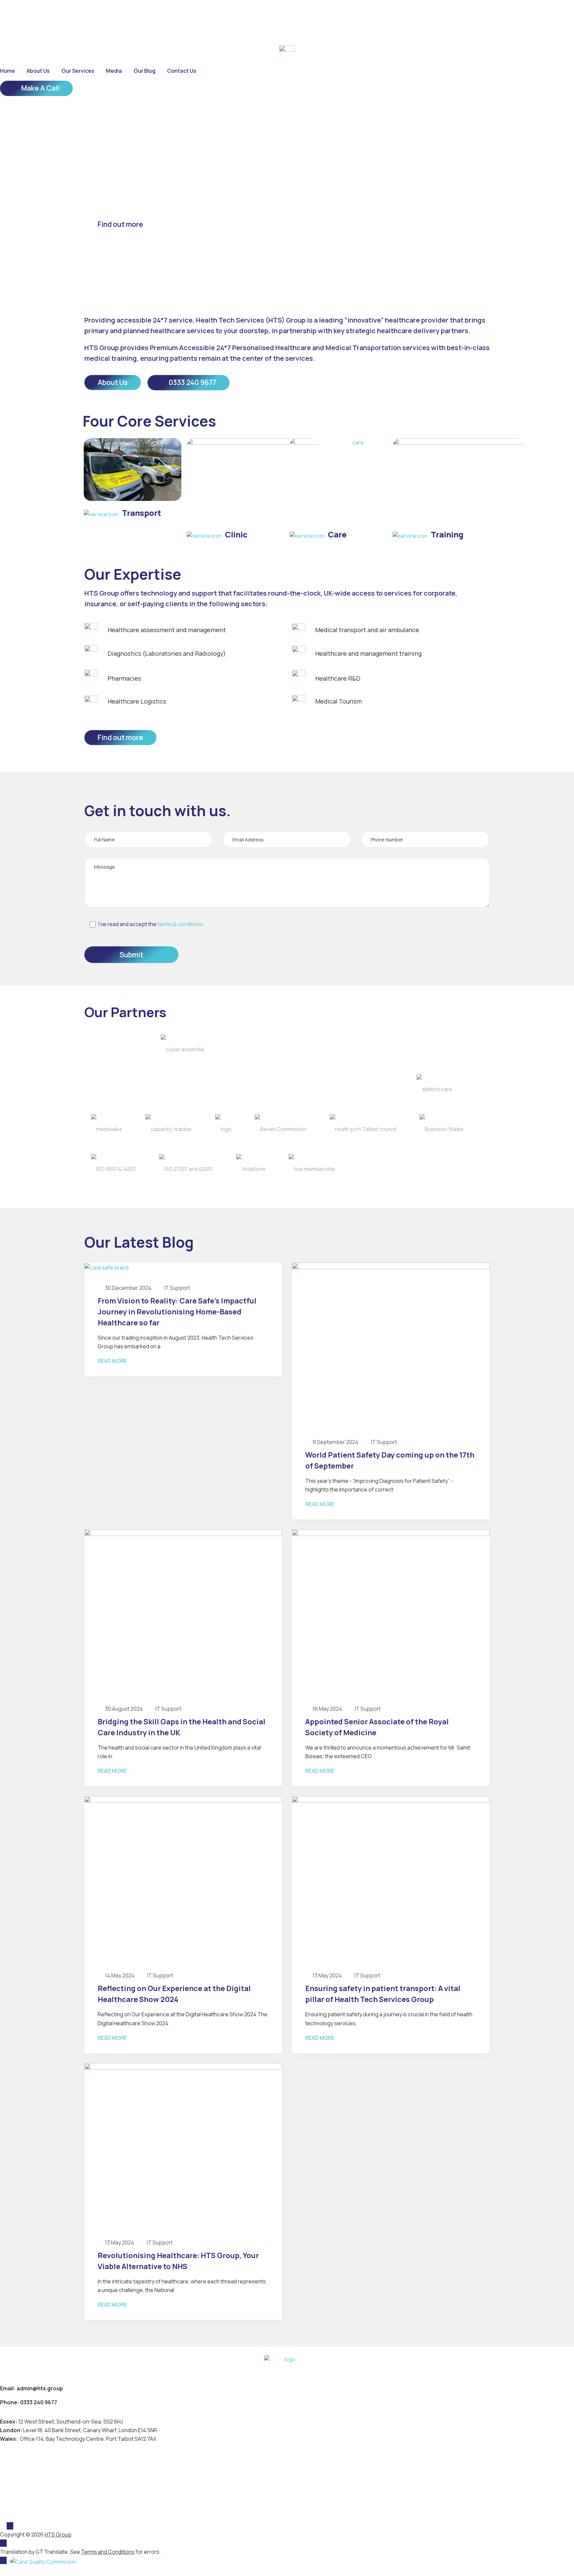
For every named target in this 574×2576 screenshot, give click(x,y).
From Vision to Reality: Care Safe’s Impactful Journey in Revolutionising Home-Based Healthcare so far (177, 1312)
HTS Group (58, 2534)
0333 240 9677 (192, 382)
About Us (38, 71)
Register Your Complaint (36, 2514)
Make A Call (40, 88)
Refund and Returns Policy (39, 2503)
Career (16, 31)
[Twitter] (26, 13)
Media (114, 71)
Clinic (236, 534)
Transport (142, 513)
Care (337, 534)
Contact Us (182, 71)
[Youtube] (75, 13)
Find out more (120, 224)
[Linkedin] (49, 13)
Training (447, 534)
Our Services (19, 2468)
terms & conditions (180, 924)
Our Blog (144, 71)
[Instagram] (62, 13)
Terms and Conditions (32, 2491)
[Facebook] (3, 13)
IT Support (177, 1288)
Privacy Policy (20, 2479)
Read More (112, 1362)
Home (7, 71)
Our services (78, 71)
